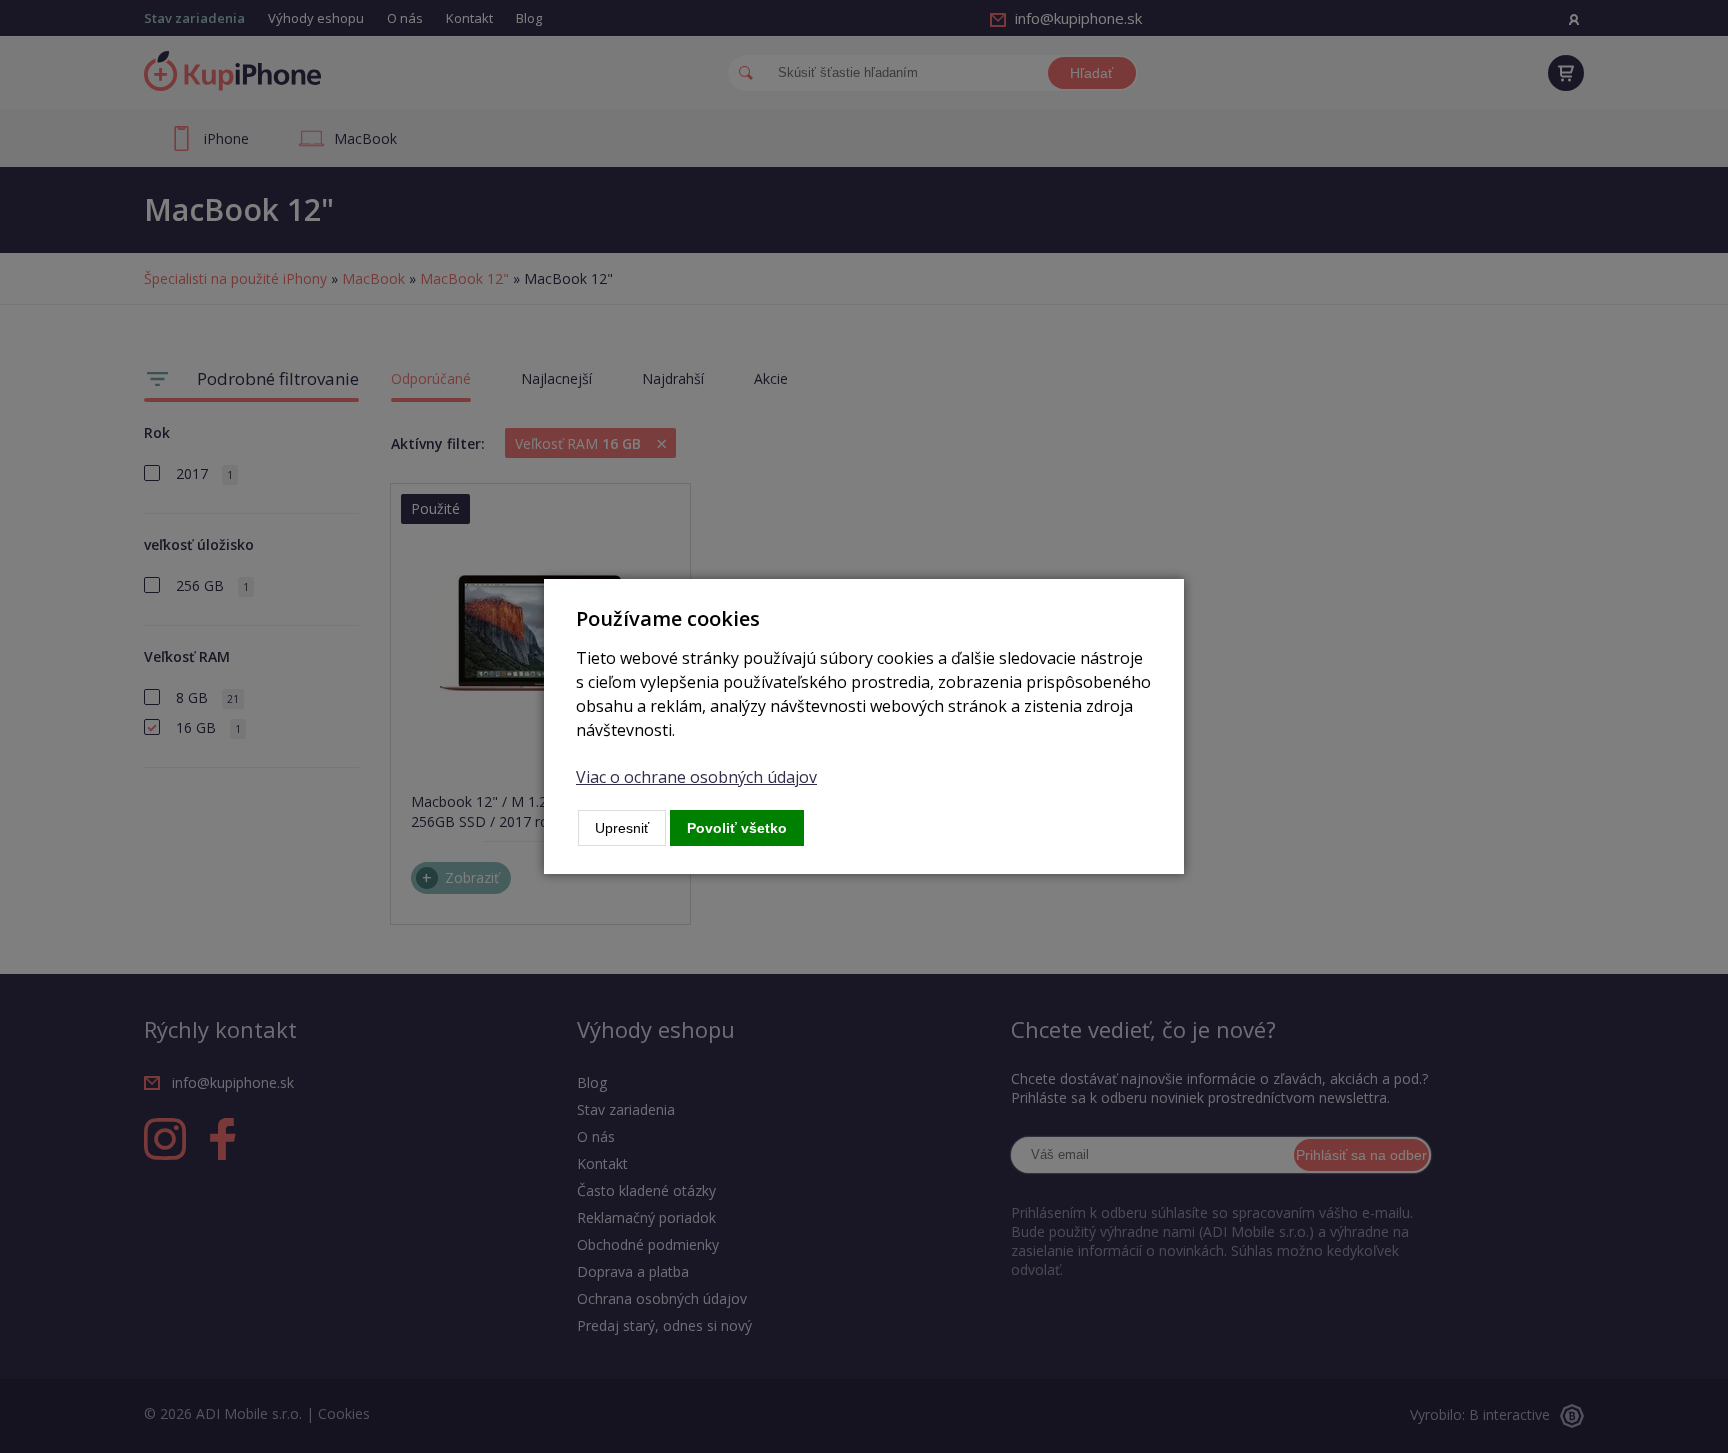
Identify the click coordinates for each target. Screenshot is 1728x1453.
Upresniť (622, 828)
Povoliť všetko (737, 828)
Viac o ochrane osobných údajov (696, 777)
